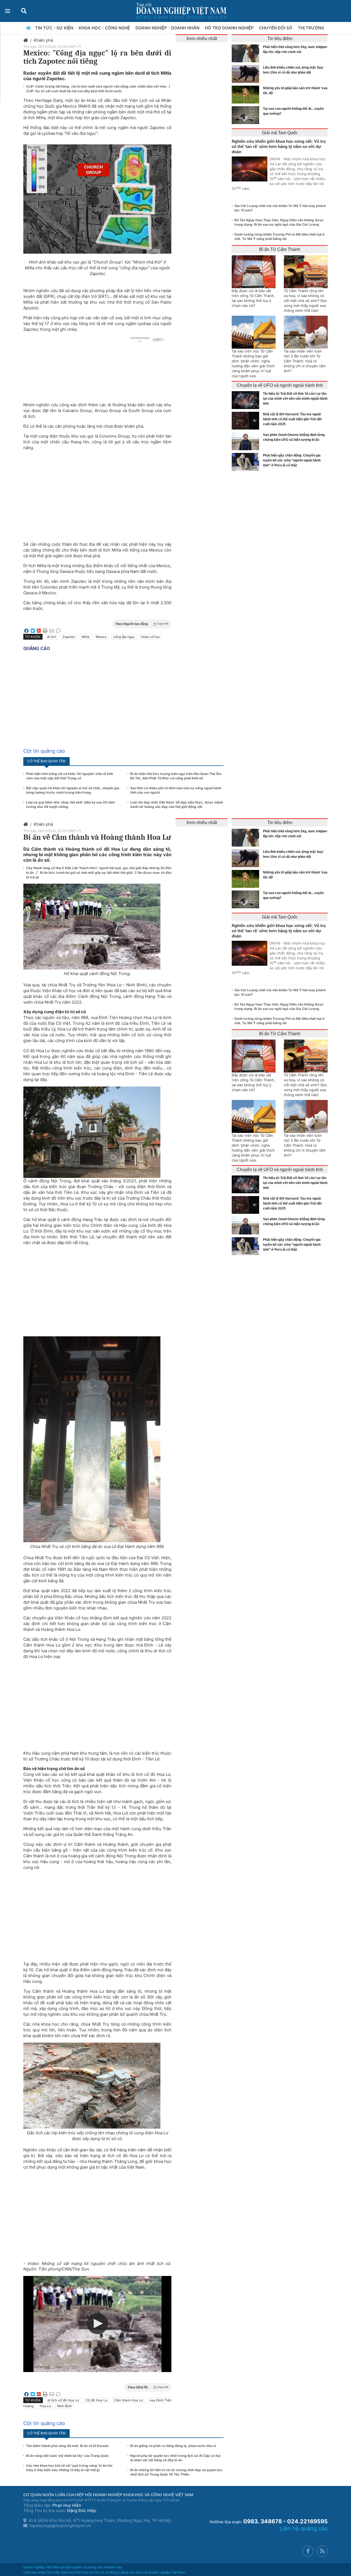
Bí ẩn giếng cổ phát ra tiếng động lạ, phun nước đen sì (173, 2446)
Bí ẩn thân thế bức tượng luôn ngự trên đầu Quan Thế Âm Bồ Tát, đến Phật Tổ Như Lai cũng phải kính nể (176, 776)
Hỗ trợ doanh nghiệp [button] (230, 28)
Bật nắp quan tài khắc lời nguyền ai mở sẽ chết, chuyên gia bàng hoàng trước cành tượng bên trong (73, 790)
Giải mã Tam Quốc (280, 133)
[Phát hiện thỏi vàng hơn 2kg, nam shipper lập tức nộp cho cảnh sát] (247, 53)
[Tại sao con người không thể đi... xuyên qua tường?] (247, 115)
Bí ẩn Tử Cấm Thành (280, 249)
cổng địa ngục (124, 637)
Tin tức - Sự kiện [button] (55, 28)
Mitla (86, 637)
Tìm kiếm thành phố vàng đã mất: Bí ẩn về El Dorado (67, 2446)
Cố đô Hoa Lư (96, 2400)
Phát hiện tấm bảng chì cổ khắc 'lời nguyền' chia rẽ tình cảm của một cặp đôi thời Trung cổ (70, 776)
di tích (52, 637)
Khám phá (43, 40)
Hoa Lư (45, 2406)
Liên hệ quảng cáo (304, 2529)
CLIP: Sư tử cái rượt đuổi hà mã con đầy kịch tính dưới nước (74, 91)
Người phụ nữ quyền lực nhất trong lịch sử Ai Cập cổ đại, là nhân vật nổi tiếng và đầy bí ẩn (176, 2458)
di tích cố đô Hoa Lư (63, 2400)
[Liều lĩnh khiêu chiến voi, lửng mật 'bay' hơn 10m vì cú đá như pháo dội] (247, 74)
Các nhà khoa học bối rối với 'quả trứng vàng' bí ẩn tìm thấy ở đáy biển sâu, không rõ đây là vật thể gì (69, 2468)
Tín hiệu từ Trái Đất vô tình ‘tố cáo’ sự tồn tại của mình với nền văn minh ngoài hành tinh (295, 399)
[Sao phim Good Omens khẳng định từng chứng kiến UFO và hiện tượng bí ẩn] (247, 441)
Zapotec (69, 637)
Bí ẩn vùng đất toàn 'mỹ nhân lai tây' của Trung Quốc (67, 2456)
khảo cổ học (151, 637)
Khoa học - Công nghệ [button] (105, 28)
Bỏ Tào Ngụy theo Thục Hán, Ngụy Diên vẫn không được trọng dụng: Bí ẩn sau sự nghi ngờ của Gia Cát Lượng (279, 222)
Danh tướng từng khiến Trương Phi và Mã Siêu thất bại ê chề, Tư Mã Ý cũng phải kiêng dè (279, 236)
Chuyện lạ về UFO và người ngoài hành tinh (280, 385)
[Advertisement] (97, 493)
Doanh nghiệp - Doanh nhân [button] (168, 28)
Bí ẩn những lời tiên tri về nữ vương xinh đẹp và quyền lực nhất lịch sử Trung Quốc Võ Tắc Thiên (176, 2472)
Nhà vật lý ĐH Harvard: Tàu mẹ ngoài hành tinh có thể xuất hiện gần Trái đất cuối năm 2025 (292, 419)
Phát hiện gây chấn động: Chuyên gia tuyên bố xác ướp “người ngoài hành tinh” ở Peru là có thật (292, 460)
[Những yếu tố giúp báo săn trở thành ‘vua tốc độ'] (247, 95)
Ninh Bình (64, 2406)
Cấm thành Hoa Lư (128, 2400)
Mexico (101, 637)
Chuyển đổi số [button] (276, 28)
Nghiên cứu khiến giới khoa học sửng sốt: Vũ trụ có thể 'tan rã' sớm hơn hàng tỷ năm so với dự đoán (279, 146)
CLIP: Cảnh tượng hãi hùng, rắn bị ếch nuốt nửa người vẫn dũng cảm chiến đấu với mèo (97, 86)
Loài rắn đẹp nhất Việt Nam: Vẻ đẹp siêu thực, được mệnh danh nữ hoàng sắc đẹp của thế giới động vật (177, 804)
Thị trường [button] (312, 28)
